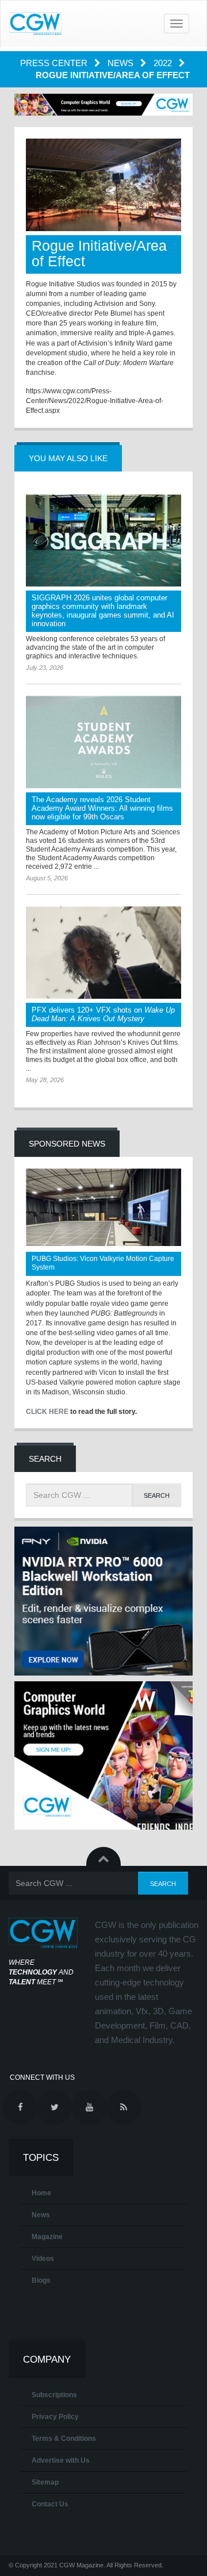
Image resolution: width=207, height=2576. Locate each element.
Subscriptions (54, 2395)
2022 (164, 63)
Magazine (47, 2237)
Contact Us (50, 2504)
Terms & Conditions (64, 2439)
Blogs (41, 2280)
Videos (43, 2259)
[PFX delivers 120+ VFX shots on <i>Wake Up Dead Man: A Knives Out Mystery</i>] (103, 952)
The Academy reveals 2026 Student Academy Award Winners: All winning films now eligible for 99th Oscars (102, 808)
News (122, 63)
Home (41, 2193)
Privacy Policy (55, 2417)
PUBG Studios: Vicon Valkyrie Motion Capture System (103, 1263)
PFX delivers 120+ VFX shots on (103, 1014)
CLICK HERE (47, 1412)
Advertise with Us (61, 2460)
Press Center (55, 63)
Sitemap (45, 2482)
